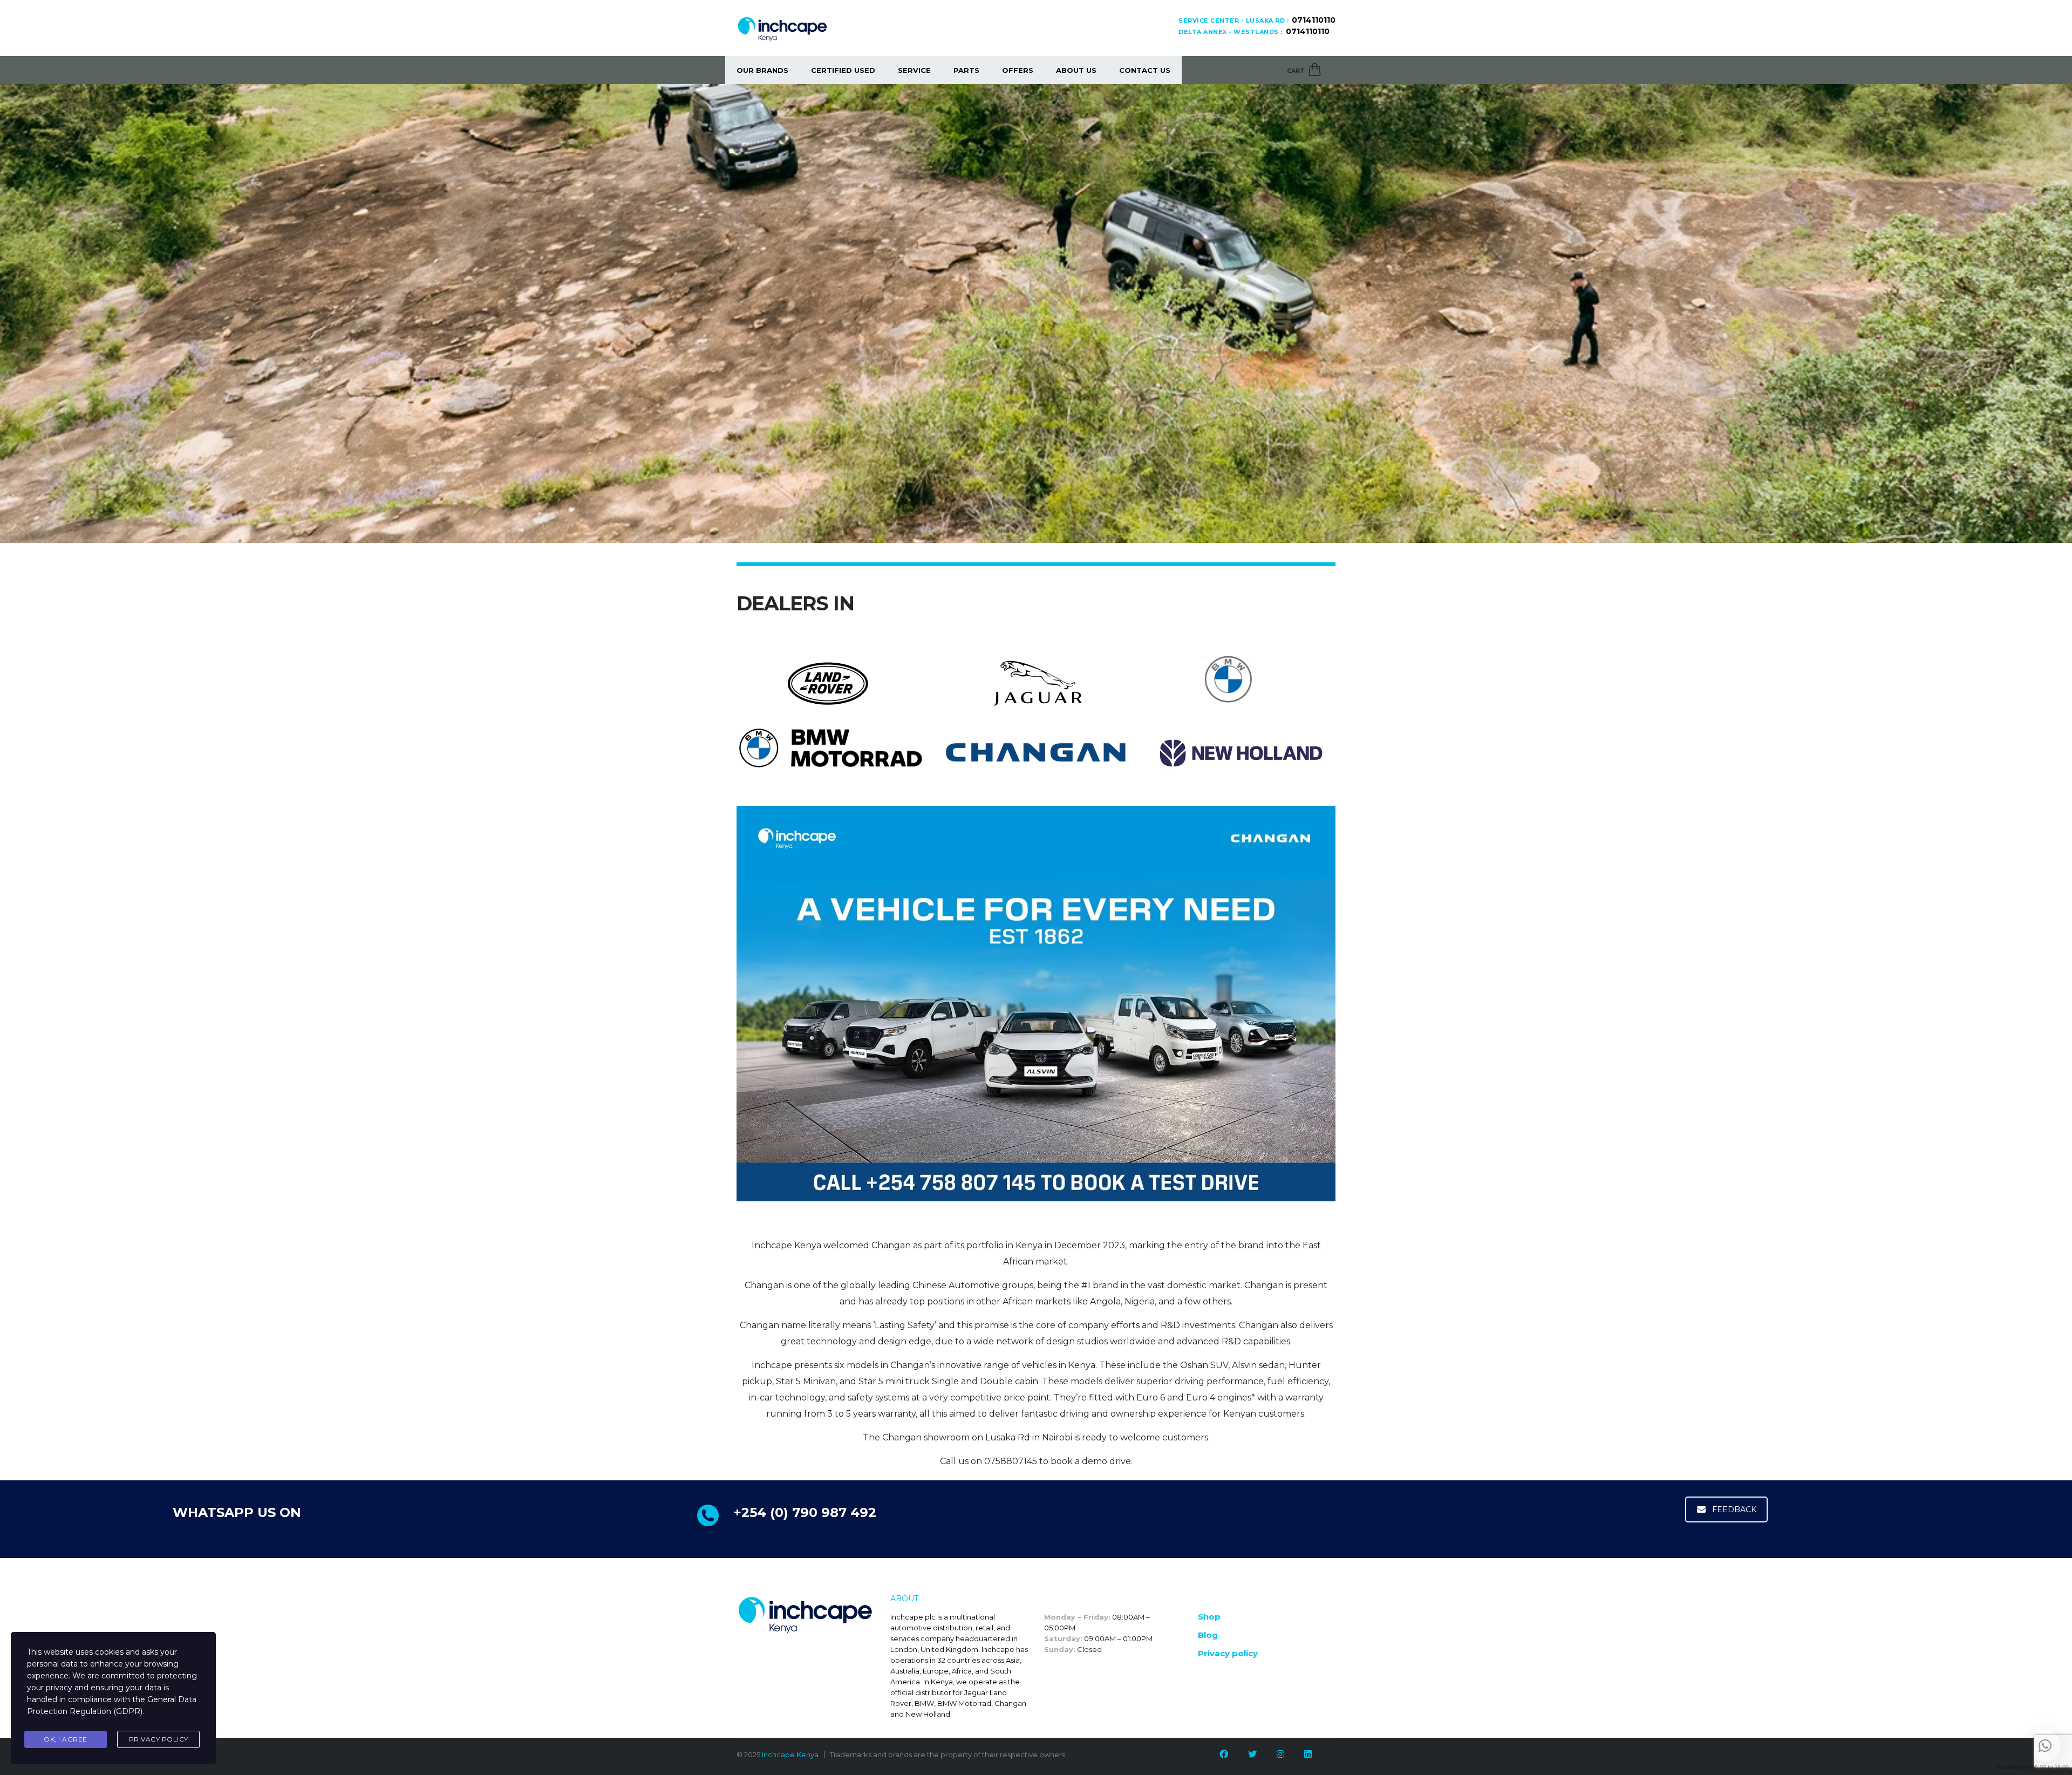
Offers (1018, 70)
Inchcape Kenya (790, 1754)
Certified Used (843, 70)
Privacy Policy (159, 1739)
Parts (966, 70)
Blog (1208, 1635)
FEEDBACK (1734, 1509)
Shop (1209, 1617)
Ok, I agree (66, 1739)
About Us (1076, 70)
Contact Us (1145, 70)
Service (914, 70)
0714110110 (1314, 20)
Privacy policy (1228, 1653)
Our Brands (762, 70)
